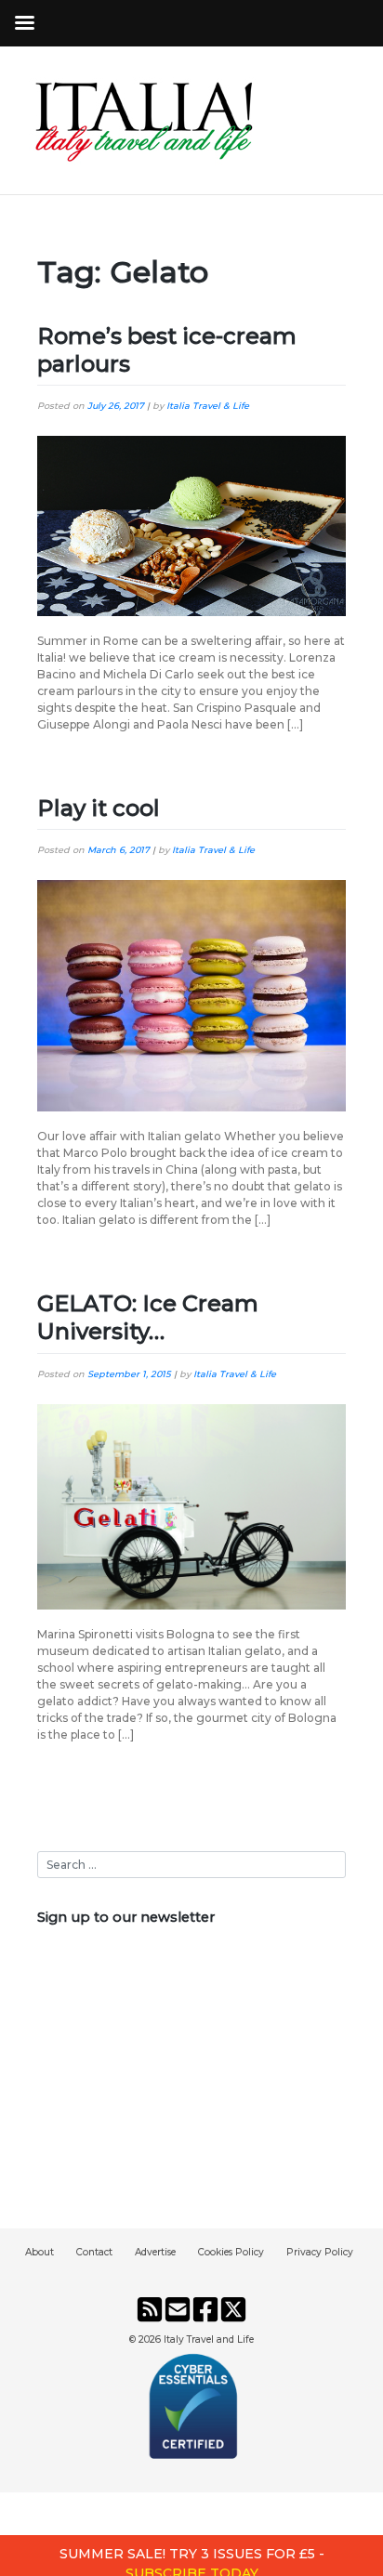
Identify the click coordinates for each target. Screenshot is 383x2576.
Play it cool (99, 808)
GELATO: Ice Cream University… (148, 1317)
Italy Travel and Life (209, 2339)
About (40, 2252)
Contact (94, 2252)
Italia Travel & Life (208, 406)
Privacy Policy (320, 2252)
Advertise (155, 2252)
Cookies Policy (231, 2252)
